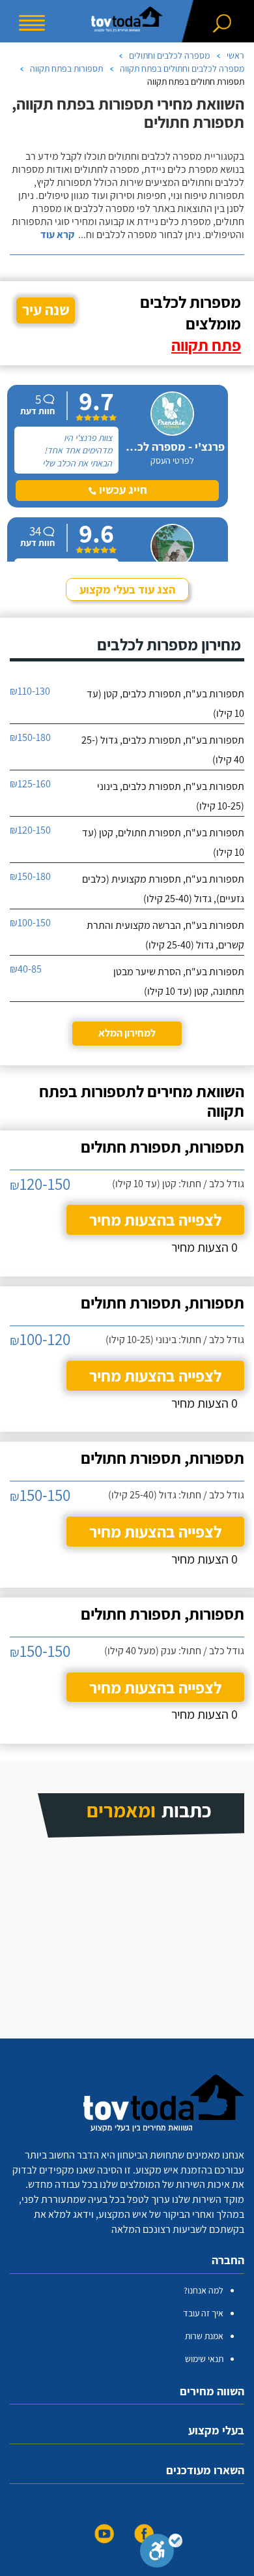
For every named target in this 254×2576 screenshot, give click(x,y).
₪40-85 (26, 969)
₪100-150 (30, 923)
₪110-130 (30, 691)
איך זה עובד (203, 2313)
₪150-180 (30, 737)
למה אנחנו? (204, 2290)
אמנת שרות (204, 2336)
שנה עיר (46, 310)
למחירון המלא (127, 1033)
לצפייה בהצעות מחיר (155, 1220)
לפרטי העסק (172, 461)
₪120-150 (30, 830)
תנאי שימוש (204, 2359)
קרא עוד (57, 235)
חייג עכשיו (122, 490)
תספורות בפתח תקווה (66, 68)
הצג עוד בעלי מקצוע (127, 589)
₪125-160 (30, 784)
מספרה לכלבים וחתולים (169, 55)
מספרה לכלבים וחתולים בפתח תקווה (182, 68)
